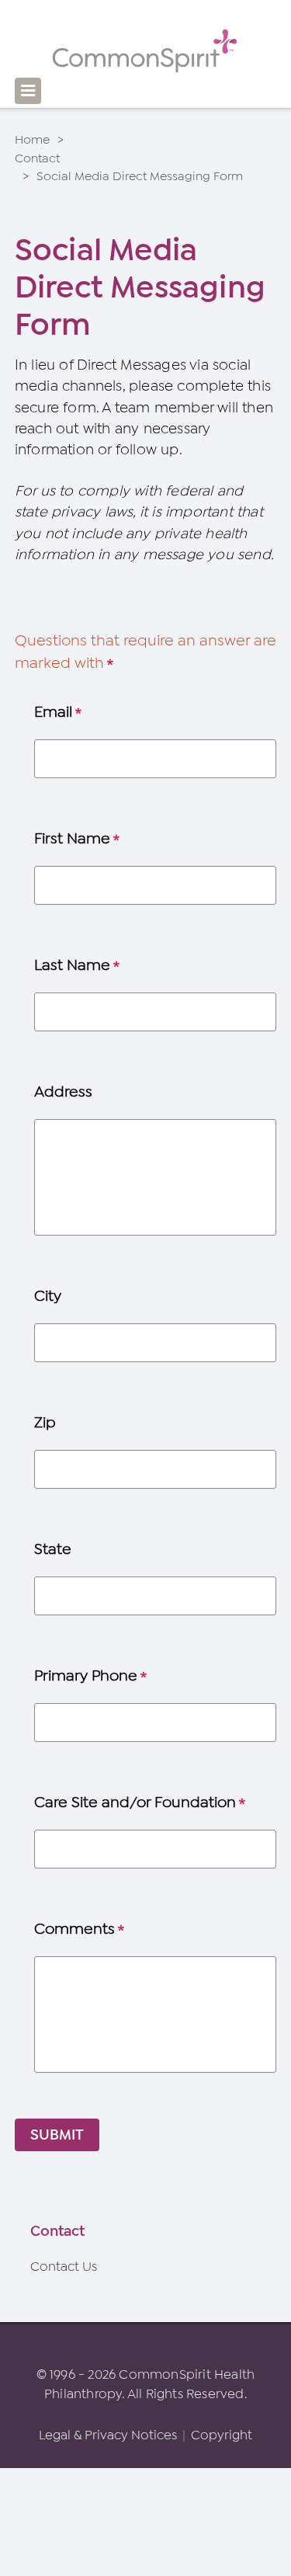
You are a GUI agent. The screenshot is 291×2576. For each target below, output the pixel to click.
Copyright (222, 2435)
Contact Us (64, 2267)
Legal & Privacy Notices (108, 2435)
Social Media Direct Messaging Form (140, 176)
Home (32, 140)
